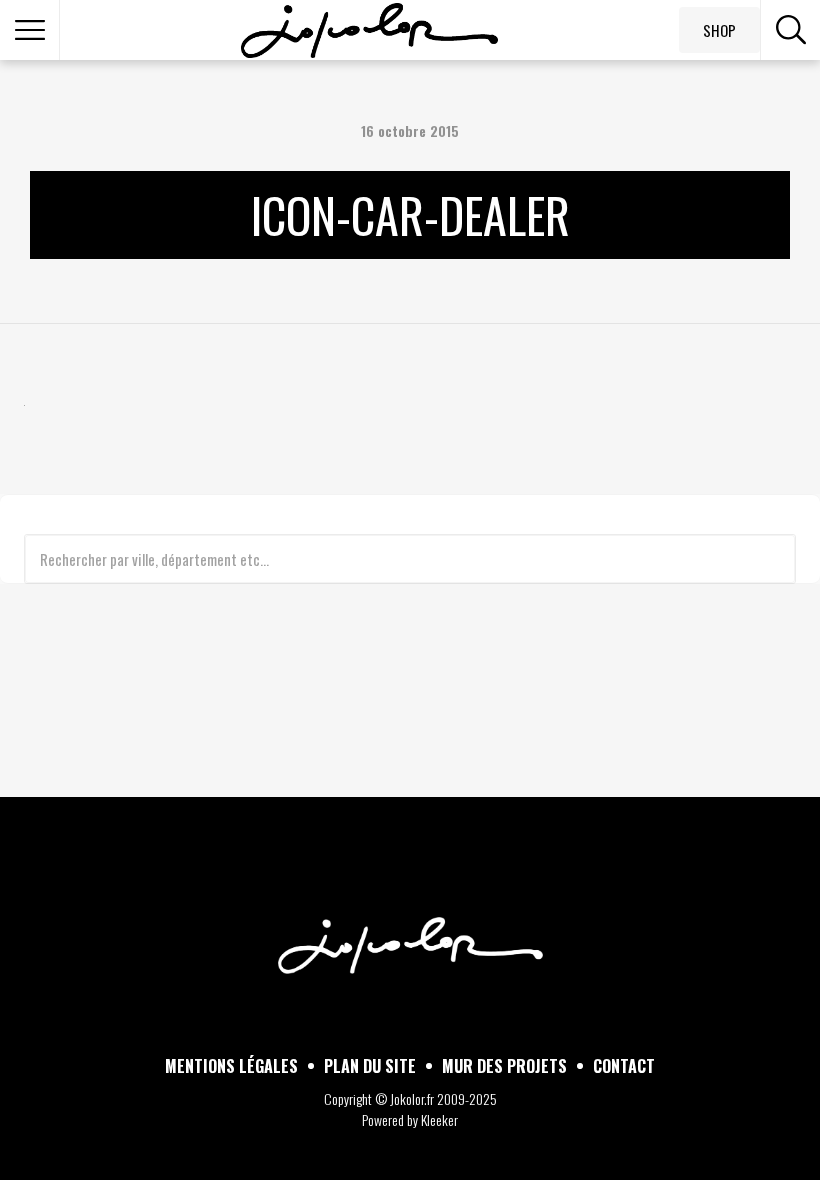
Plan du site (370, 1066)
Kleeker (439, 1119)
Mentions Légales (231, 1066)
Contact (624, 1066)
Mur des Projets (504, 1066)
